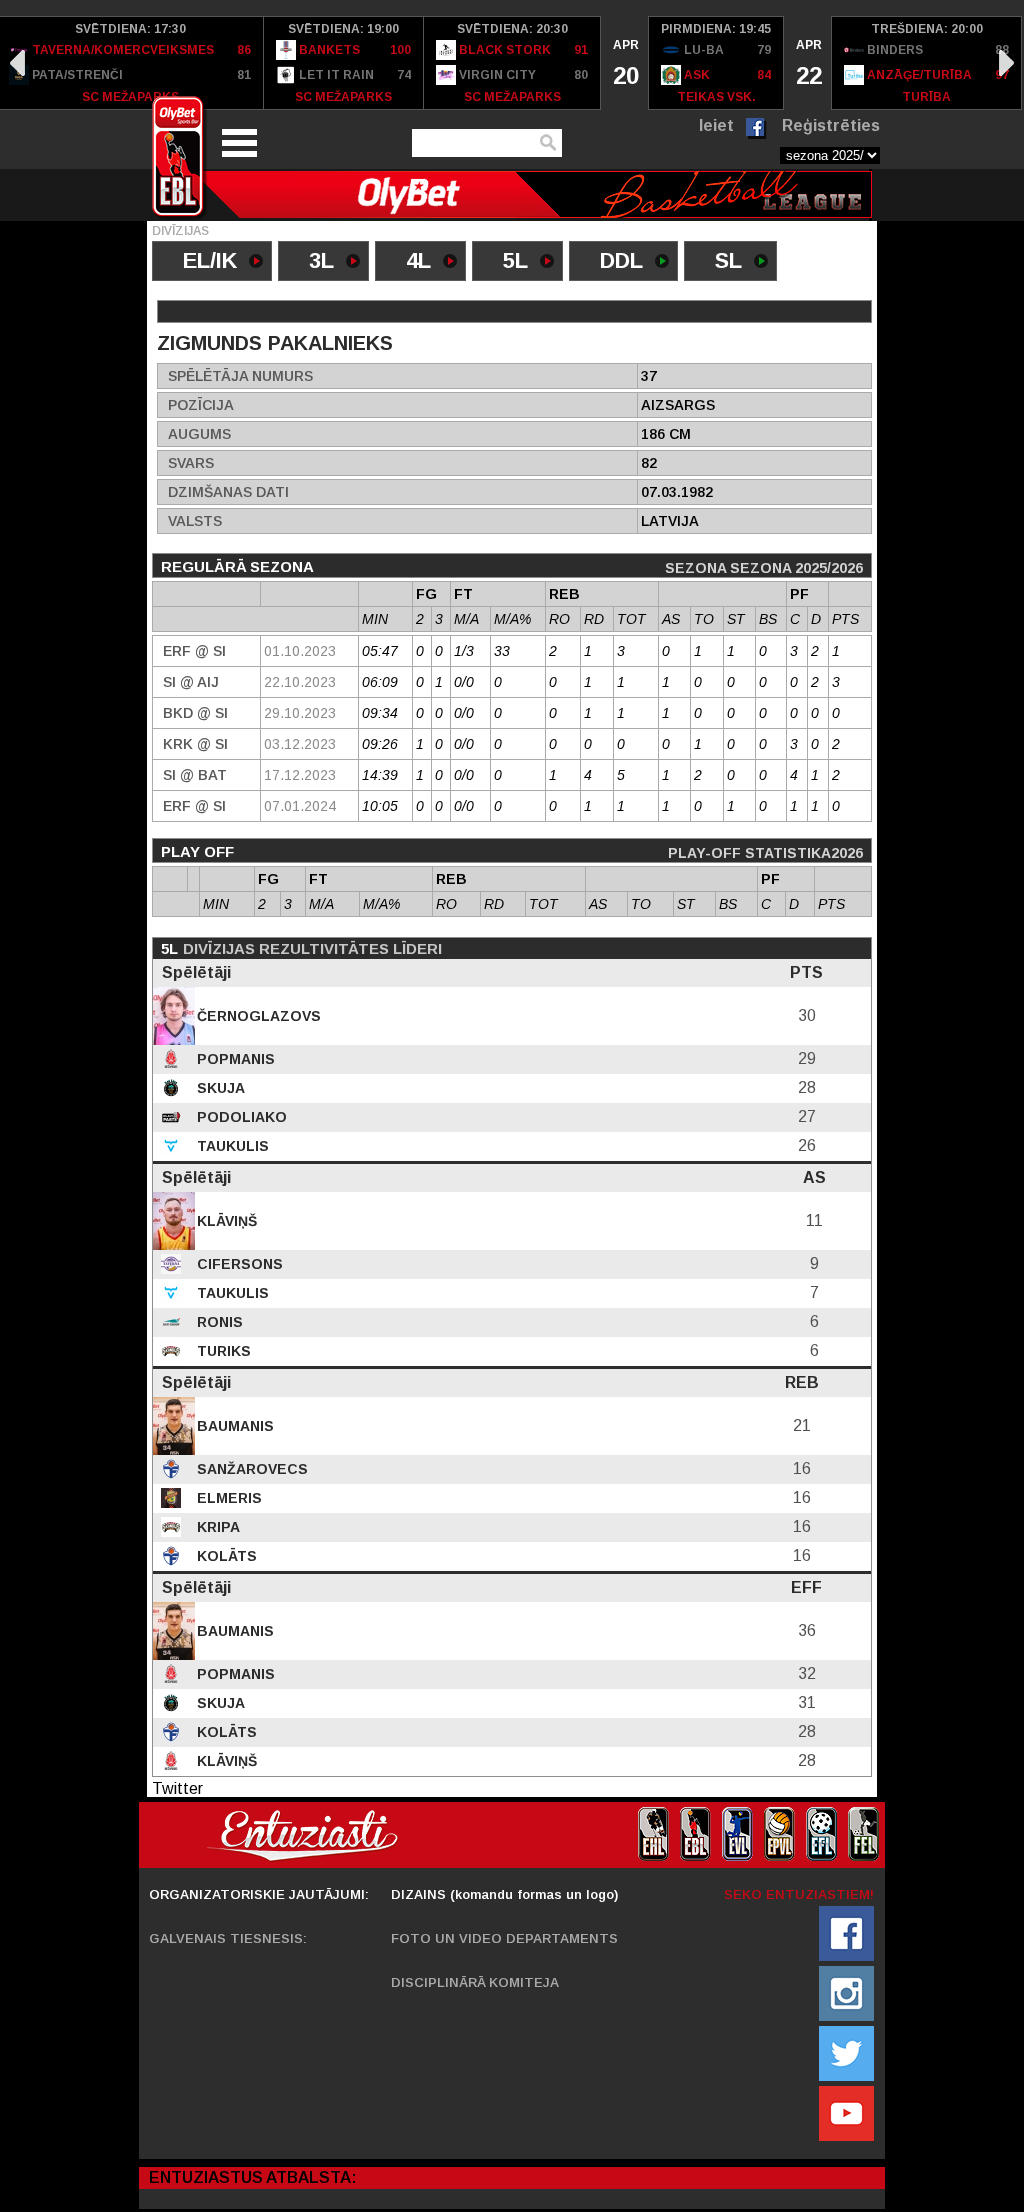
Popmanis (234, 1059)
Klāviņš (225, 1221)
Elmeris (227, 1498)
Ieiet (716, 125)
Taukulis (231, 1146)
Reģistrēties (831, 125)
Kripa (216, 1527)
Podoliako (240, 1117)
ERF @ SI (194, 651)
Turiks (222, 1351)
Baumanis (233, 1426)
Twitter (177, 1788)
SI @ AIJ (191, 682)
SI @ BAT (195, 775)
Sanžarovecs (250, 1469)
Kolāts (225, 1556)
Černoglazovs (257, 1016)
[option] (344, 63)
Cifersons (238, 1264)
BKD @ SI (195, 713)
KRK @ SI (195, 744)
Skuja (219, 1088)
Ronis (218, 1322)
